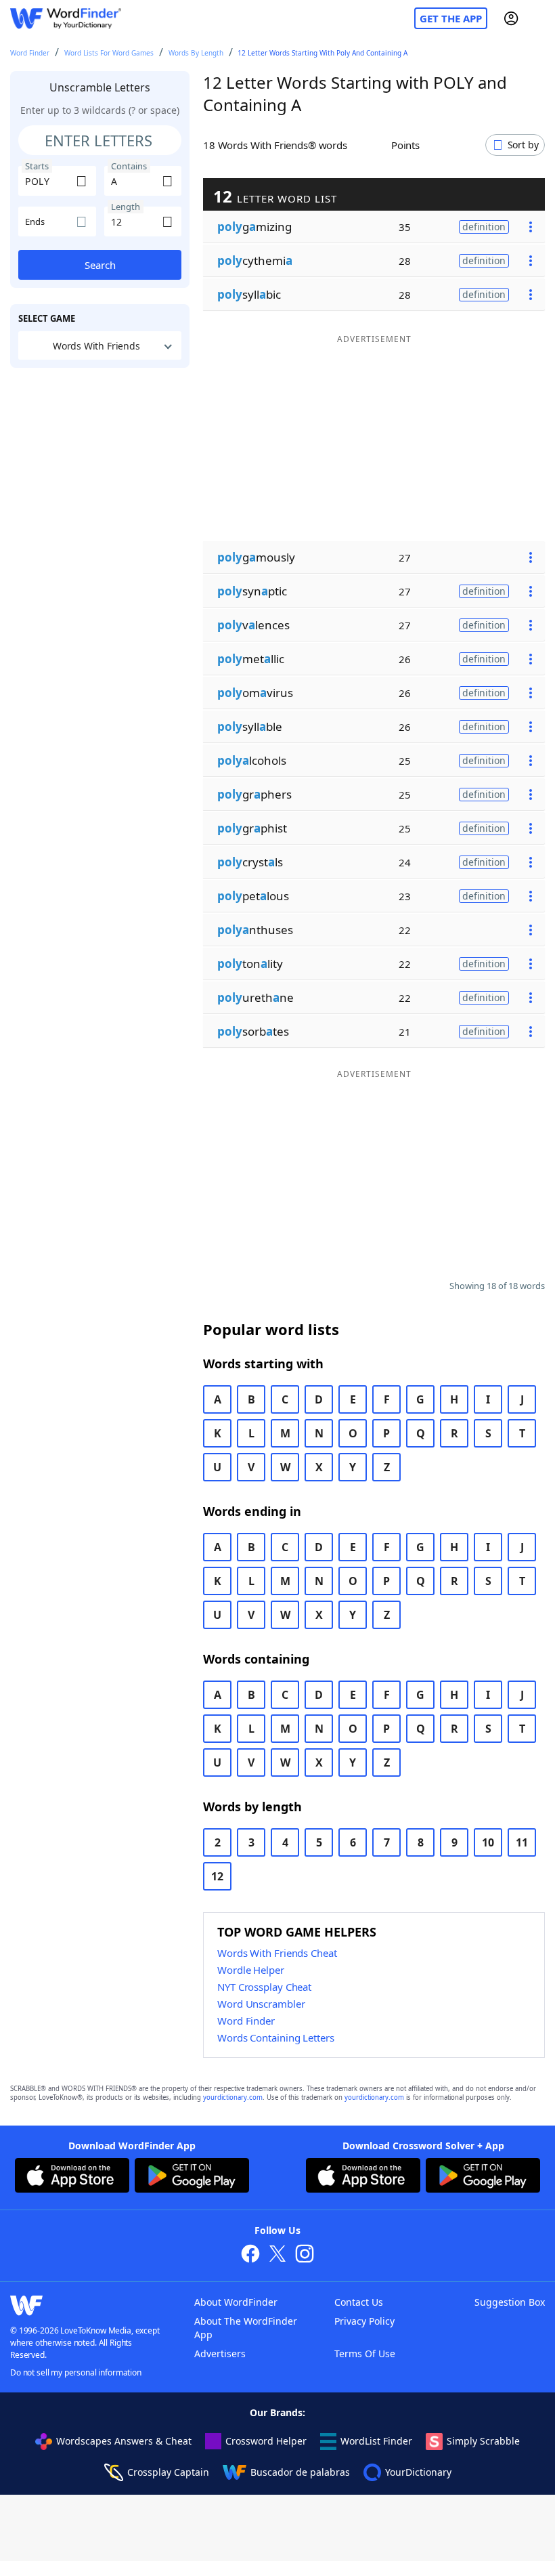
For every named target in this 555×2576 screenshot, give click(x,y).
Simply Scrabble (483, 2441)
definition (484, 227)
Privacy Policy (364, 2321)
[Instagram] (305, 2255)
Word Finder (30, 53)
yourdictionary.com (233, 2097)
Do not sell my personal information (76, 2372)
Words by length (196, 53)
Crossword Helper (266, 2441)
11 (522, 1842)
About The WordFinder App (246, 2328)
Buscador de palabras (300, 2472)
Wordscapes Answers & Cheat (124, 2441)
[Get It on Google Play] (192, 2177)
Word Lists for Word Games (109, 53)
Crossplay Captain (168, 2472)
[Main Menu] (539, 18)
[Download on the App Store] (72, 2177)
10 (488, 1842)
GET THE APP (451, 18)
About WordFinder (236, 2302)
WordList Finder (376, 2441)
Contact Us (359, 2302)
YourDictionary (418, 2472)
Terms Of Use (365, 2353)
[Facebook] (250, 2255)
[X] (277, 2255)
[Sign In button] (511, 18)
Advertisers (220, 2353)
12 (217, 1876)
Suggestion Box (510, 2302)
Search (100, 265)
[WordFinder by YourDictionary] (66, 19)
